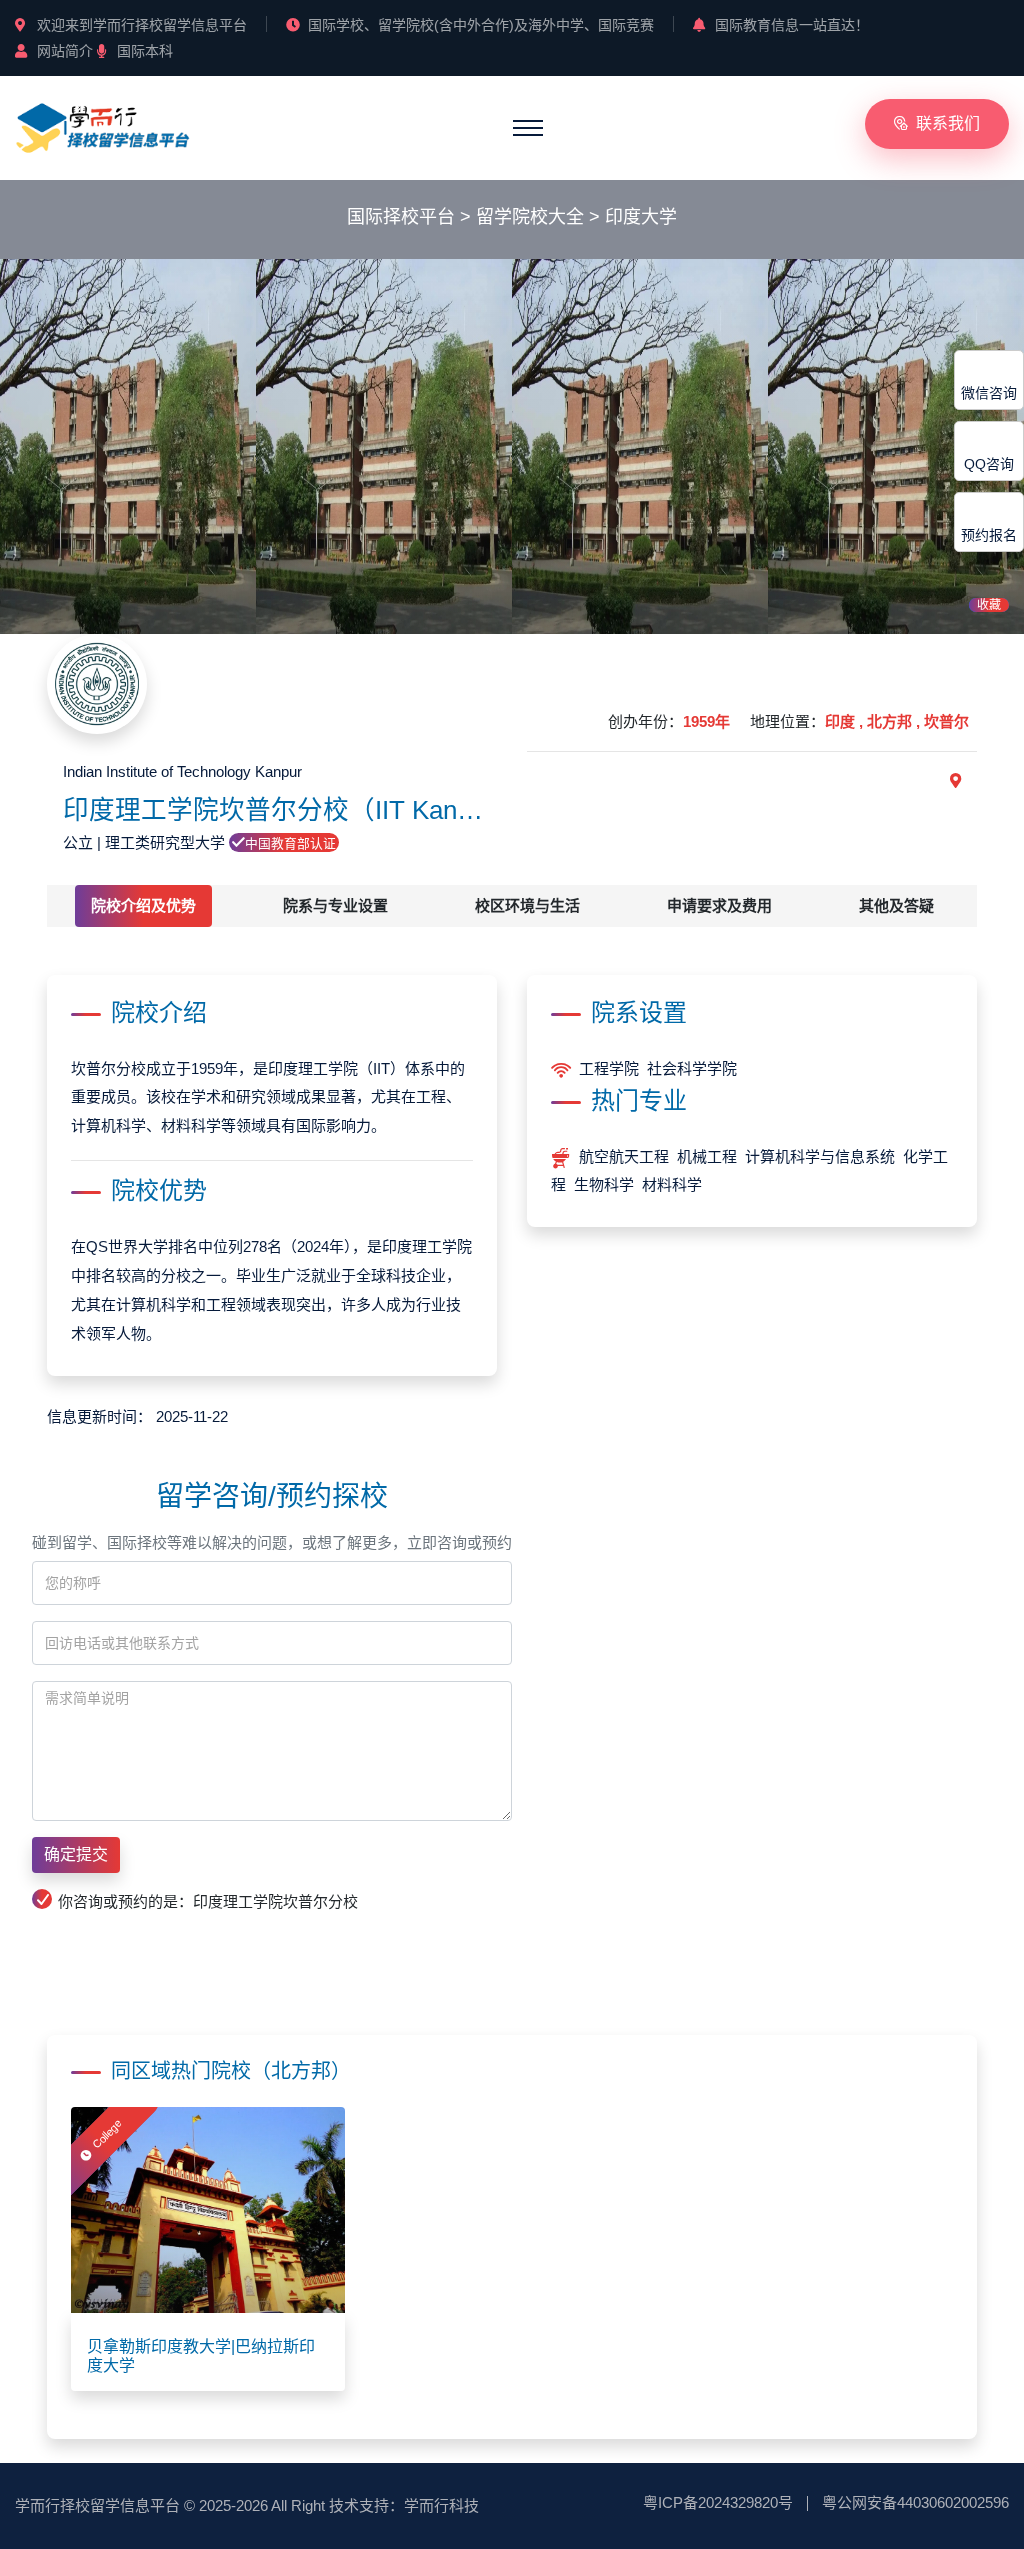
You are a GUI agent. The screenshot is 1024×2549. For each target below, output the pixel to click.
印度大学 (641, 217)
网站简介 (65, 51)
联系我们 (948, 123)
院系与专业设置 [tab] (335, 905)
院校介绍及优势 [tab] (143, 905)
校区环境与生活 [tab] (527, 905)
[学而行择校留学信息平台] (103, 126)
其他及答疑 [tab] (896, 905)
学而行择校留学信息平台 (97, 2505)
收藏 (989, 605)
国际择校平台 (401, 217)
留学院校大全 (530, 217)
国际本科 (145, 51)
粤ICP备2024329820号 (718, 2502)
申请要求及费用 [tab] (719, 905)
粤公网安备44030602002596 (915, 2502)
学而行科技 (441, 2505)
